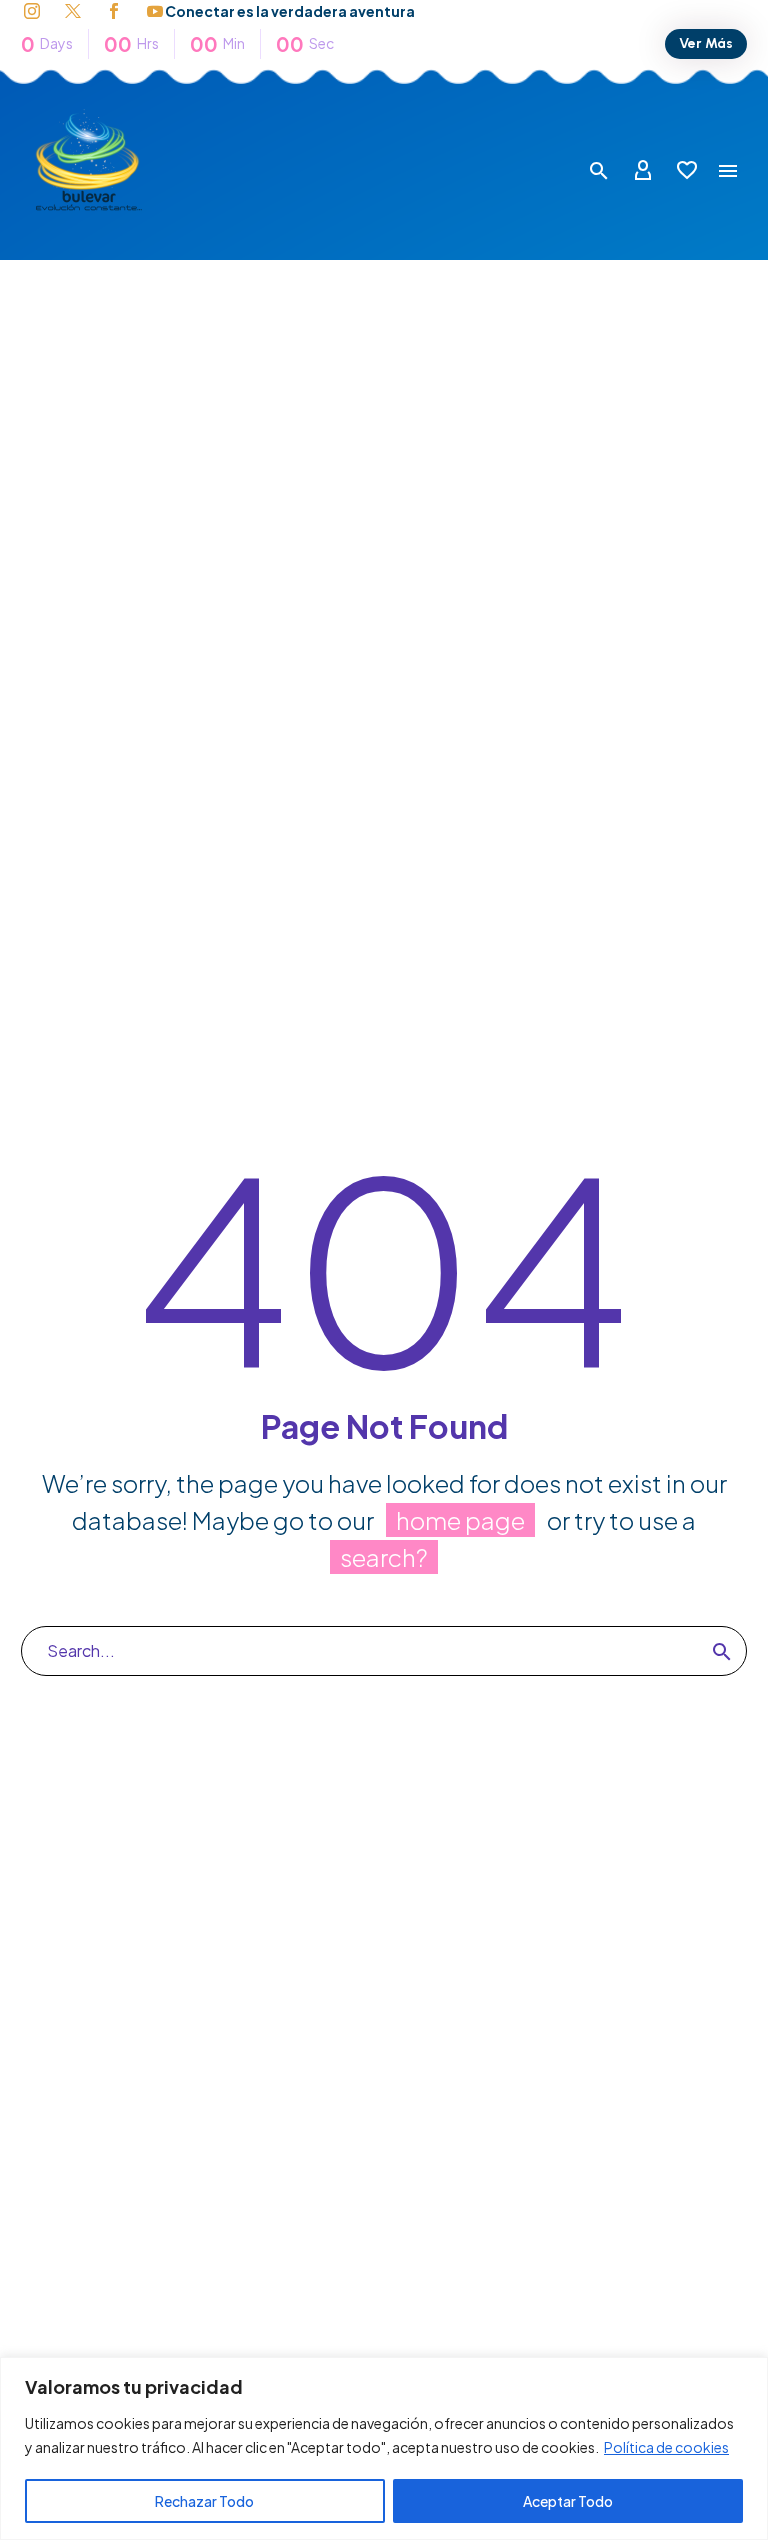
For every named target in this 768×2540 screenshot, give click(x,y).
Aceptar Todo (568, 2501)
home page (460, 1520)
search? (384, 1557)
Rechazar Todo (204, 2501)
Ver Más (706, 43)
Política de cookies (666, 2447)
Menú (728, 171)
